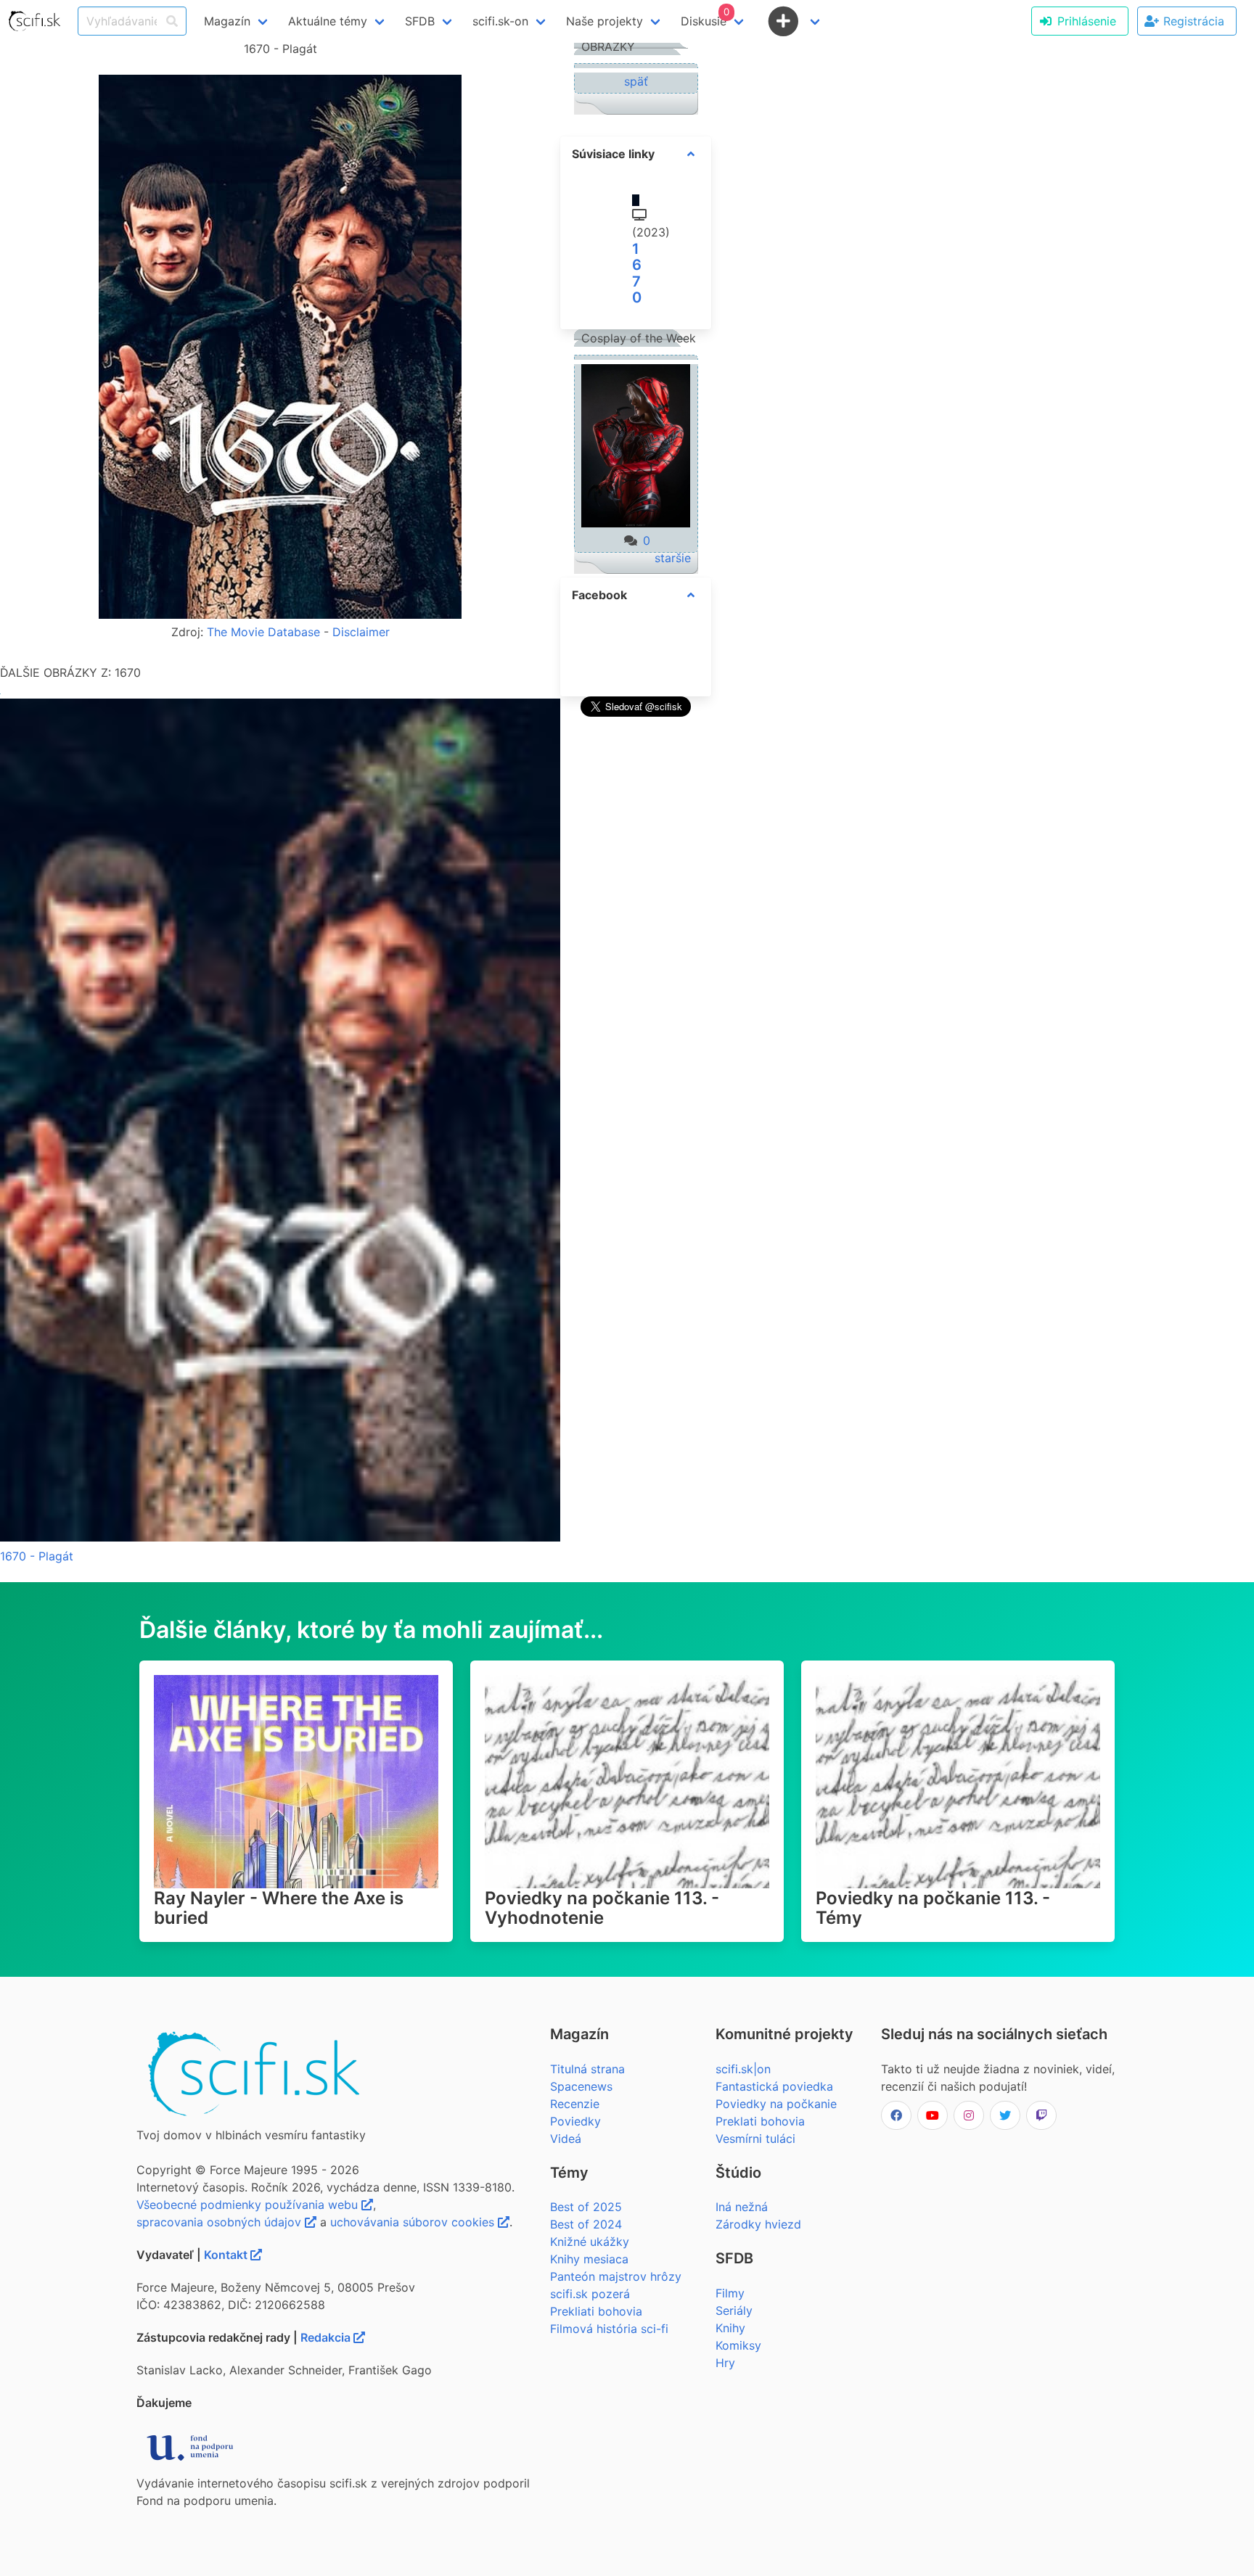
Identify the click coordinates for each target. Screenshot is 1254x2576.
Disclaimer (361, 632)
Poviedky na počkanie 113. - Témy (933, 1908)
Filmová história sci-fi (609, 2329)
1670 (637, 273)
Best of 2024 (586, 2224)
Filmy (730, 2293)
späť (636, 81)
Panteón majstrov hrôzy (616, 2276)
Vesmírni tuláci (755, 2139)
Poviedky (575, 2121)
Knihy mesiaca (589, 2259)
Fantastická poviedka (774, 2086)
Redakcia (327, 2337)
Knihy (730, 2328)
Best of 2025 (586, 2207)
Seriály (734, 2310)
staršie (673, 558)
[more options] (691, 154)
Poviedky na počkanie (776, 2104)
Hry (725, 2363)
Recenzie (575, 2104)
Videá (566, 2139)
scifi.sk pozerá (590, 2294)
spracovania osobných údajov (221, 2222)
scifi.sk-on (500, 21)
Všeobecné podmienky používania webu (249, 2205)
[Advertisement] (636, 939)
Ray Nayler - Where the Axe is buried (279, 1908)
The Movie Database (263, 632)
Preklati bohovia (760, 2121)
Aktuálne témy (328, 21)
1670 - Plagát (37, 1556)
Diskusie (705, 17)
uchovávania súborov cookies (414, 2222)
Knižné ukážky (590, 2242)
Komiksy (738, 2345)
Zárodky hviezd (758, 2224)
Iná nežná (742, 2207)
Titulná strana (587, 2069)
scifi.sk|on (743, 2069)
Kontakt (227, 2255)
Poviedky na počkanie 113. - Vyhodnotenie (602, 1908)
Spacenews (581, 2086)
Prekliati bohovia (596, 2311)
